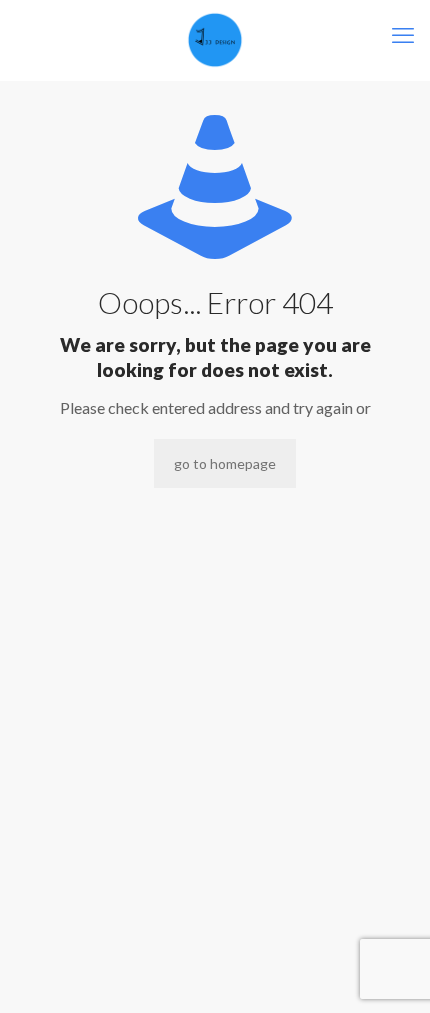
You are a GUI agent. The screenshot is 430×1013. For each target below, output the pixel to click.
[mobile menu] (403, 35)
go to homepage (225, 463)
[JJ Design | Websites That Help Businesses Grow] (215, 40)
